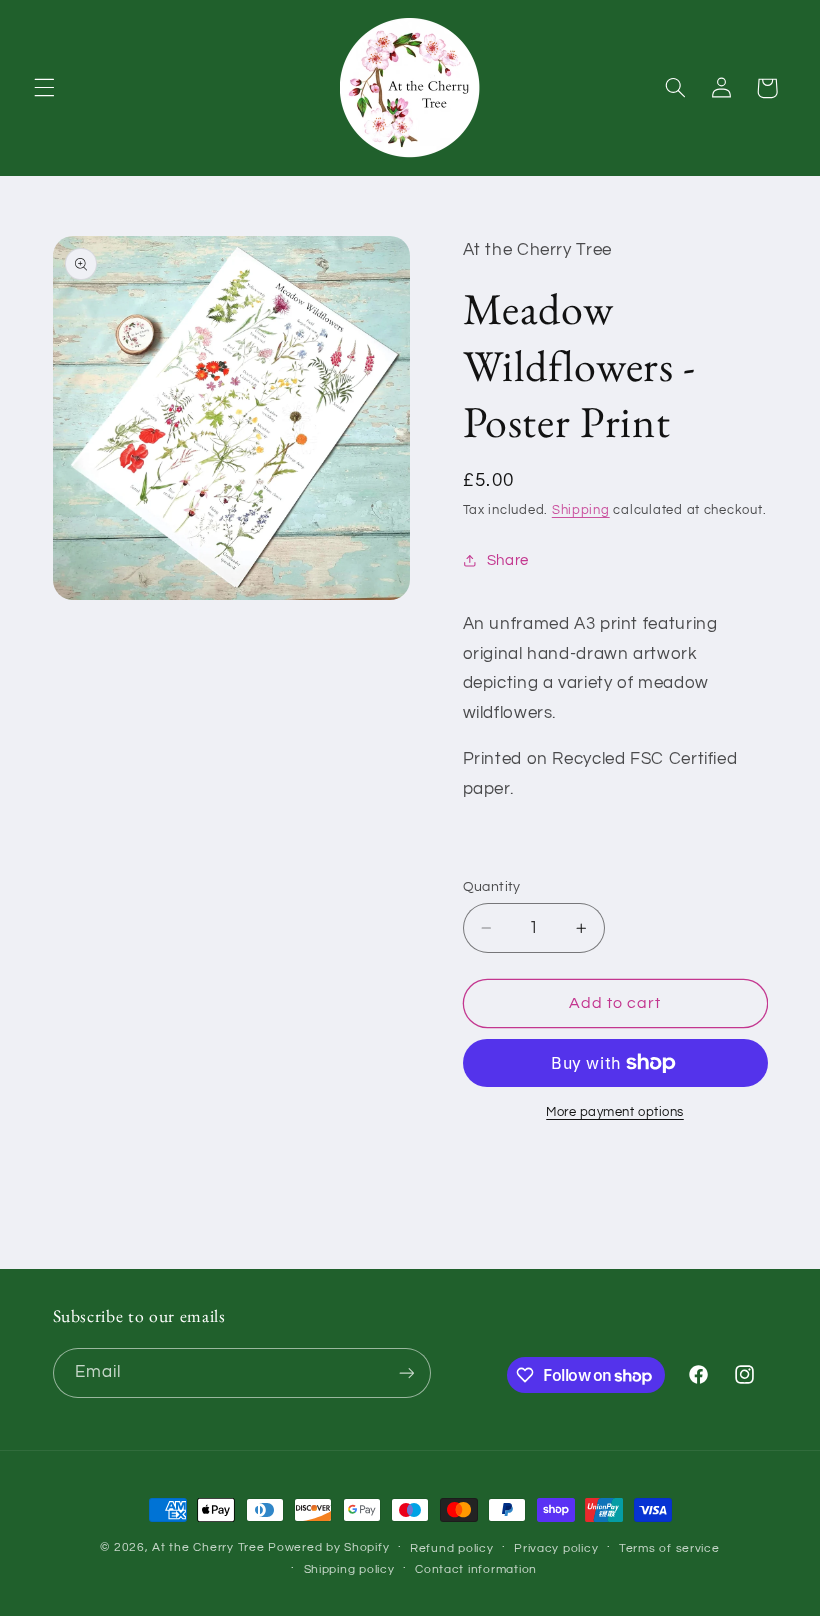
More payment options (615, 1112)
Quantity (492, 887)
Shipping (581, 510)
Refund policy (452, 1548)
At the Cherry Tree (208, 1547)
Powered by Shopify (328, 1547)
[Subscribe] (406, 1372)
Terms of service (669, 1548)
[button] (44, 88)
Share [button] (508, 560)
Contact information (476, 1569)
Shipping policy (349, 1569)
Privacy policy (556, 1548)
